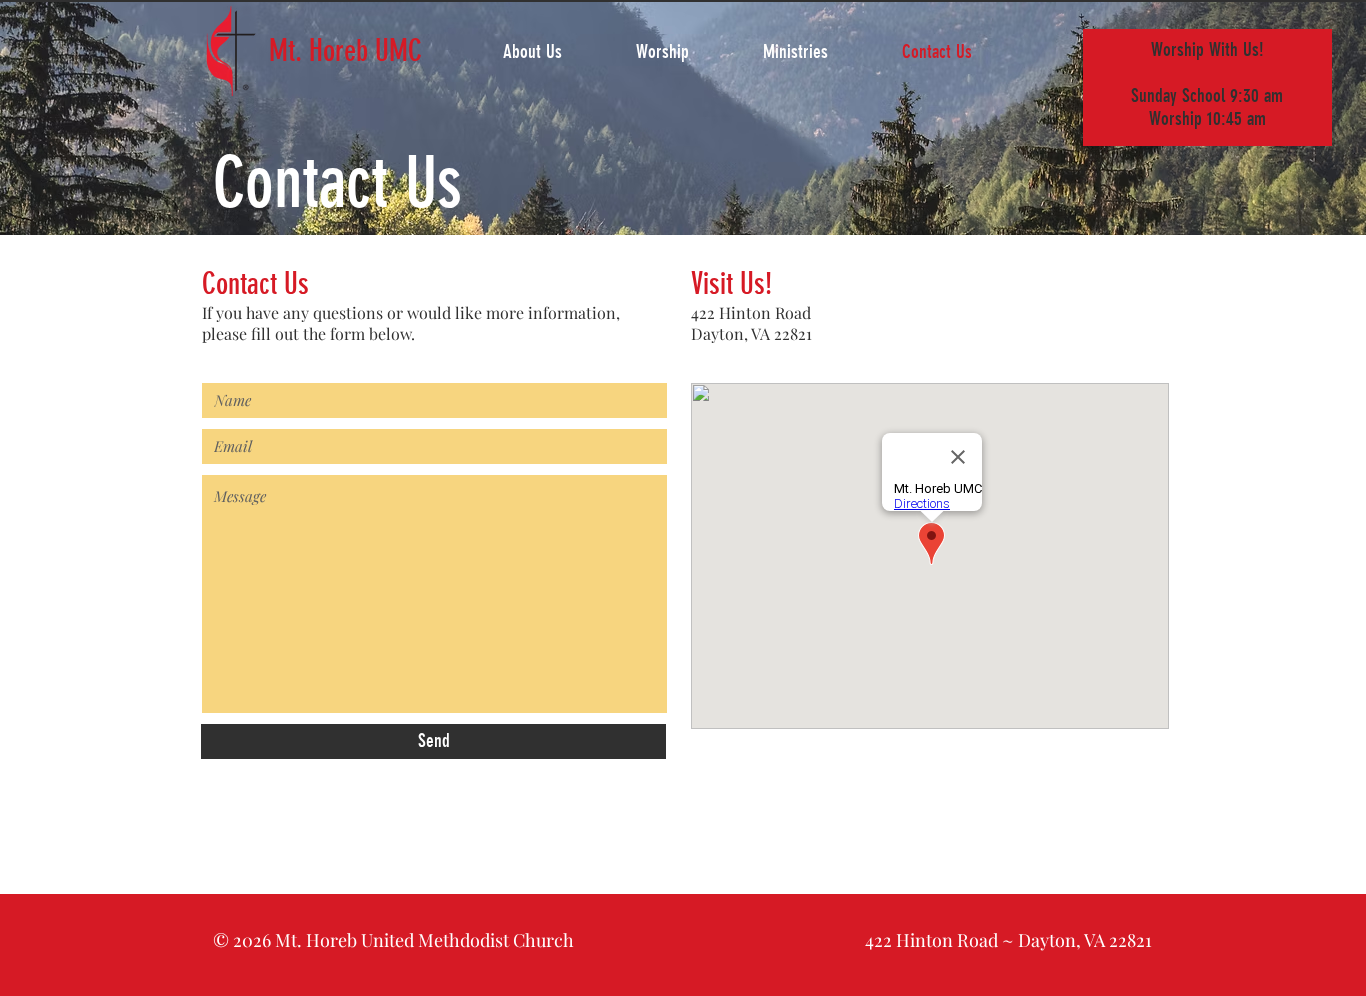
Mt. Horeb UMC (345, 51)
